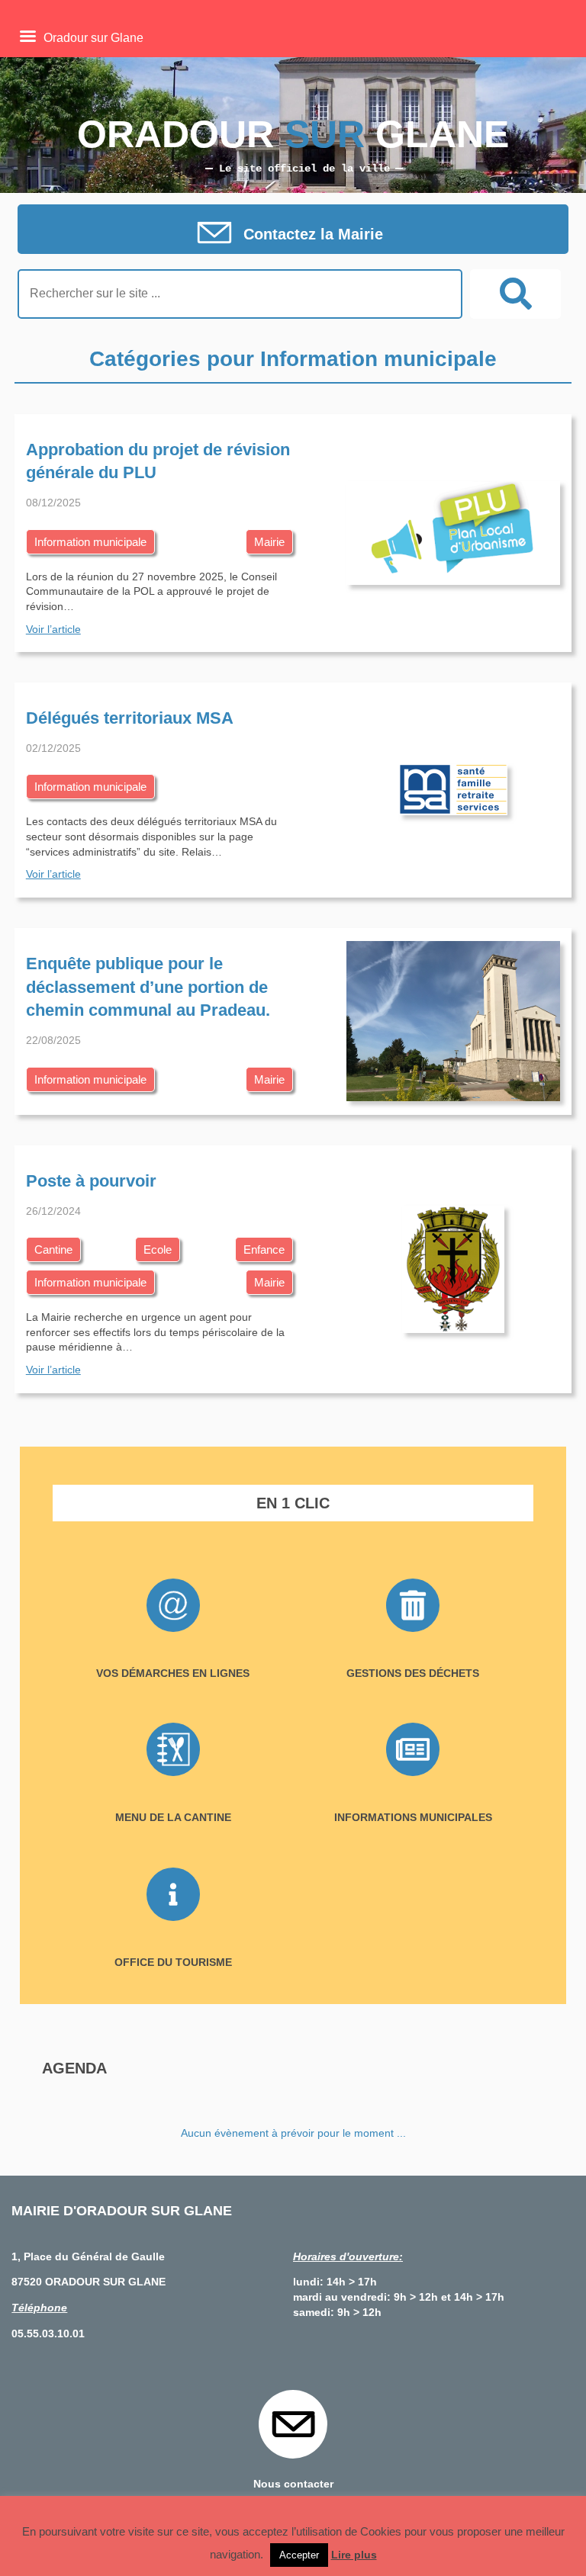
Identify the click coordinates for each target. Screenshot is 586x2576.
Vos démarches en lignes (173, 1673)
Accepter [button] (299, 2555)
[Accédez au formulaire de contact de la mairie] (293, 234)
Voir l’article (53, 629)
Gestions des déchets (413, 1673)
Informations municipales (413, 1817)
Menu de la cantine (173, 1817)
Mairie (269, 542)
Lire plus (354, 2555)
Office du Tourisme (173, 1962)
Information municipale (90, 542)
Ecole (158, 1249)
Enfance (264, 1249)
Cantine (53, 1249)
